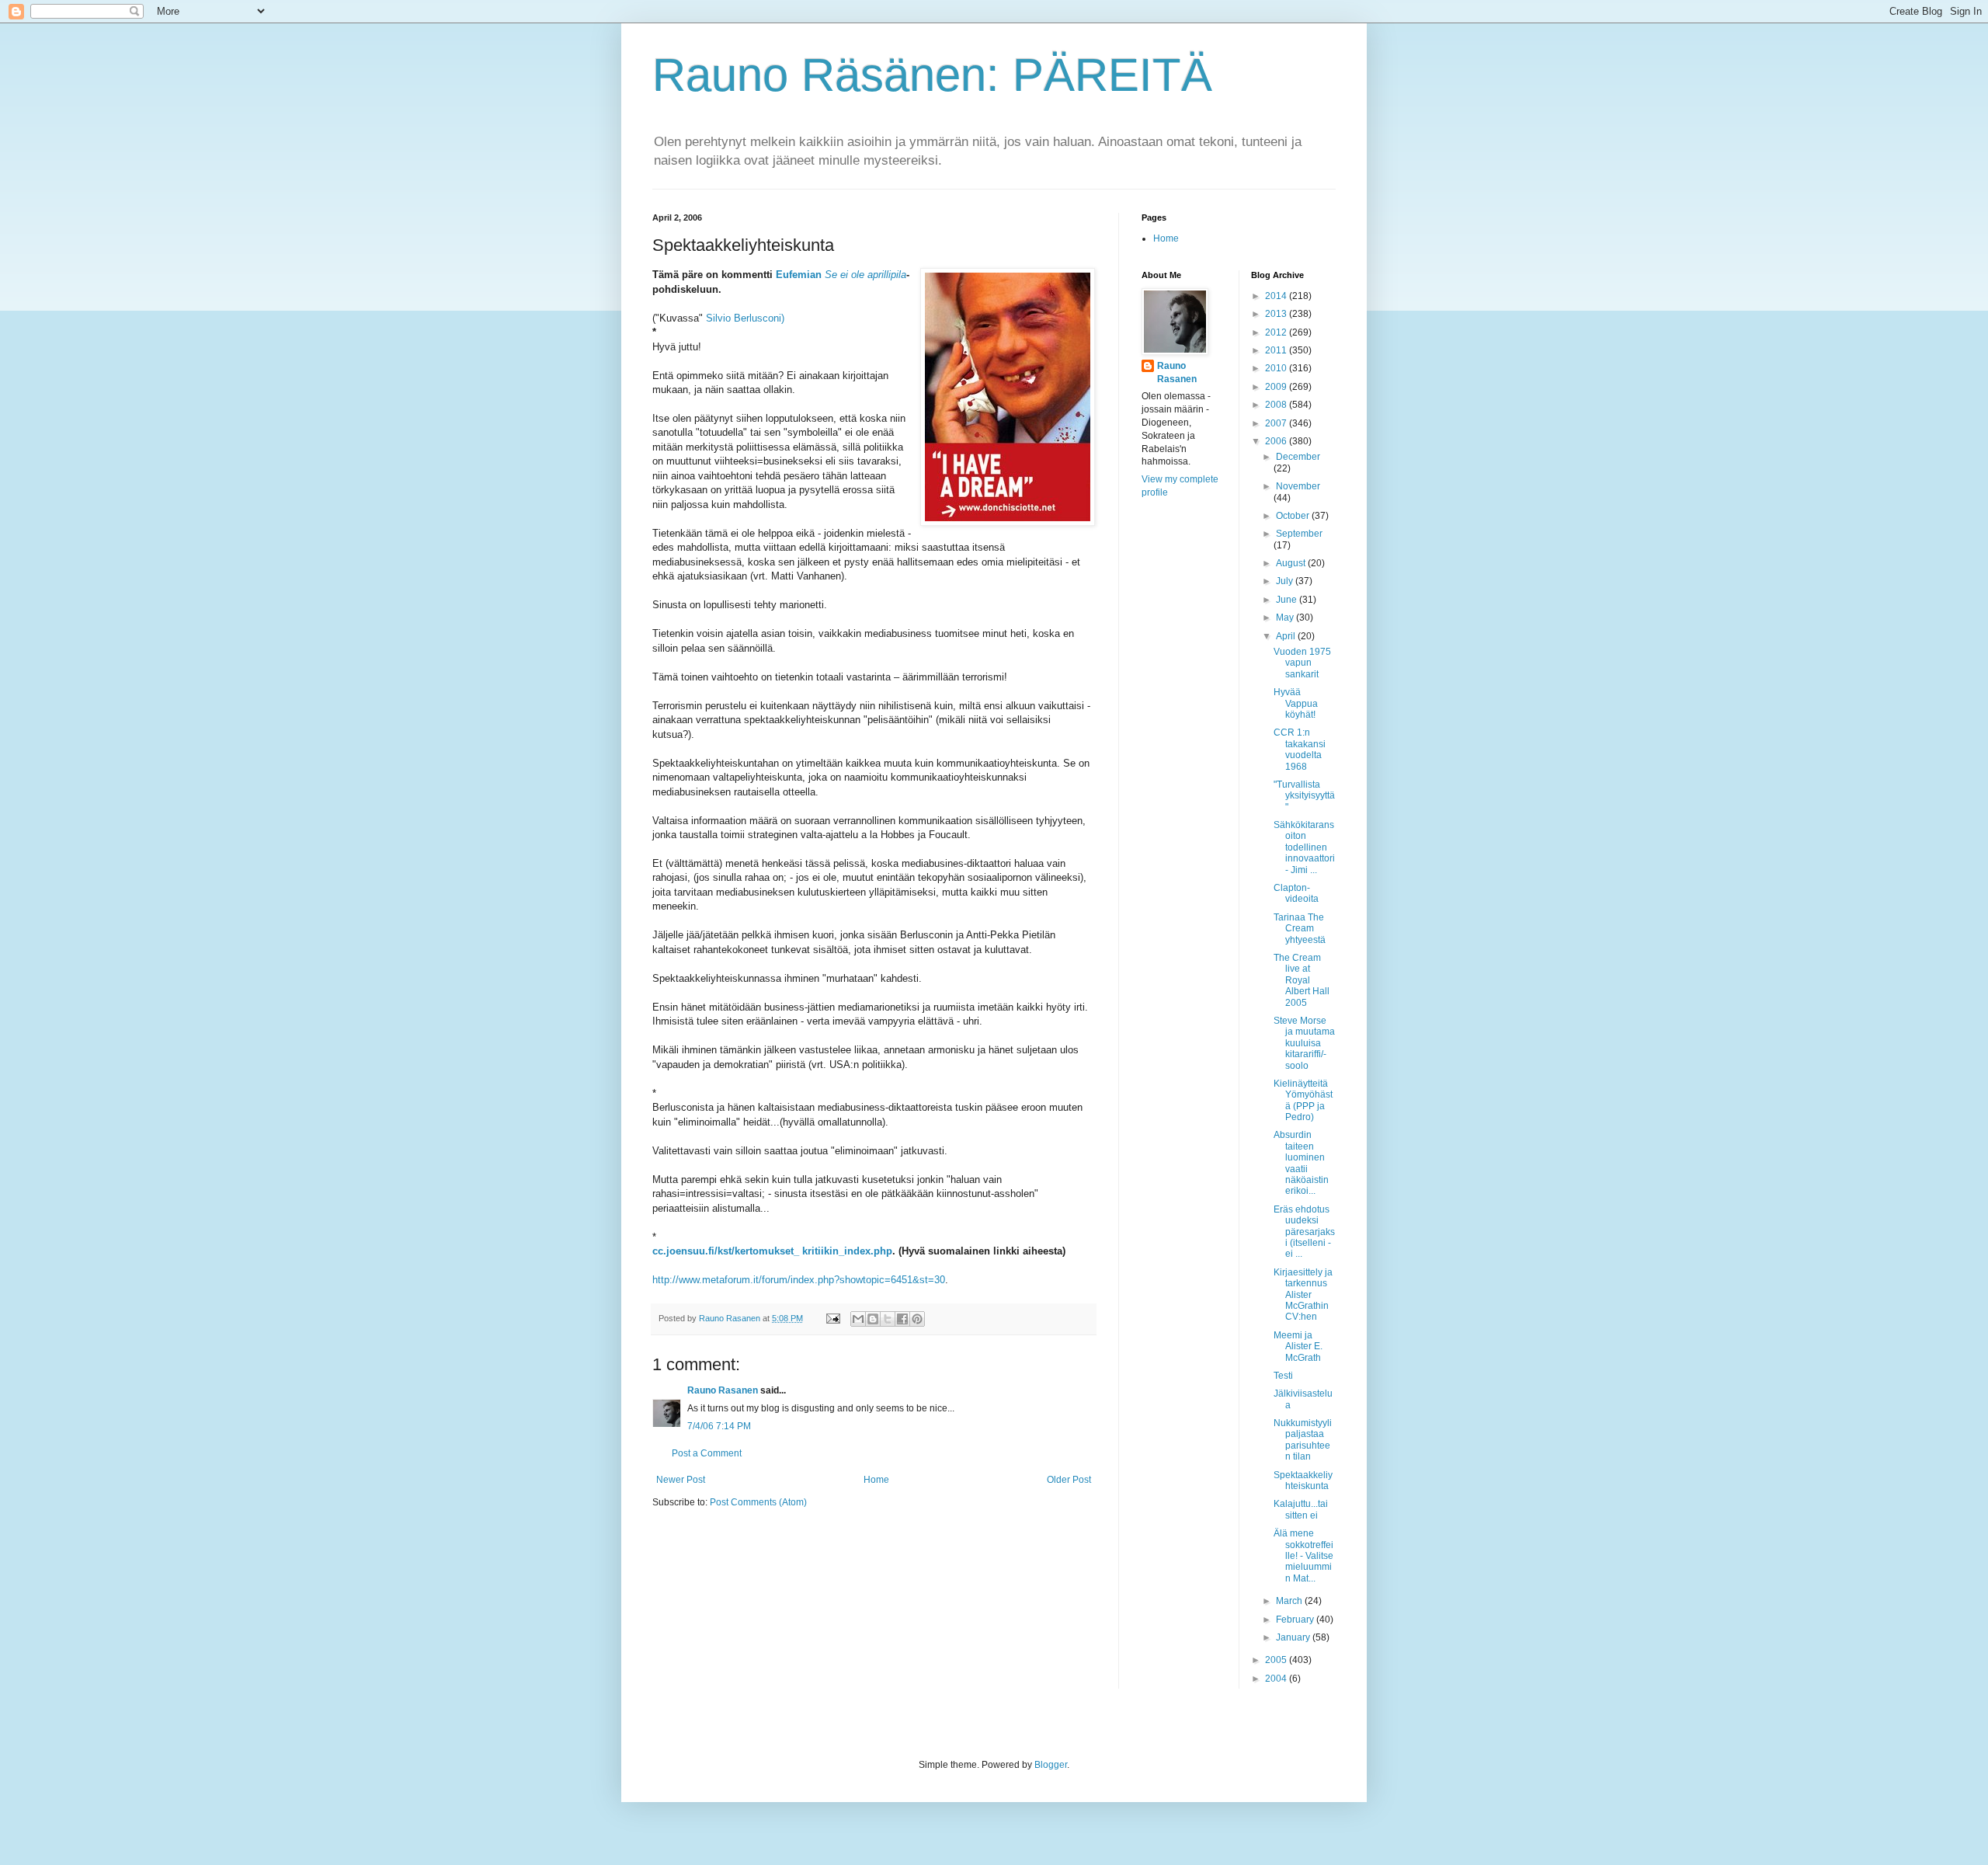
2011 (1277, 350)
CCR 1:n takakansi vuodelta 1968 (1300, 749)
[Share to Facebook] (902, 1319)
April (1287, 636)
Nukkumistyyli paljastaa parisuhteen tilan (1303, 1440)
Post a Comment (707, 1453)
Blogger (1051, 1765)
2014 (1277, 296)
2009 (1277, 387)
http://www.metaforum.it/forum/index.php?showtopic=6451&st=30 (799, 1280)
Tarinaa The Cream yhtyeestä (1300, 929)
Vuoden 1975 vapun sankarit (1302, 663)
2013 (1277, 314)
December (1298, 457)
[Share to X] (888, 1319)
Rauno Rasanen (723, 1390)
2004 (1277, 1679)
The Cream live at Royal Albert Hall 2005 (1302, 980)
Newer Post (681, 1480)
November (1298, 486)
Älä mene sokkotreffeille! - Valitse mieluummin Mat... (1303, 1556)
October (1294, 516)
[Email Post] (832, 1318)
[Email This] (858, 1319)
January (1294, 1637)
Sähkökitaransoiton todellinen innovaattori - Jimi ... (1304, 847)
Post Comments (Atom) (758, 1502)
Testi (1283, 1376)
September (1299, 534)
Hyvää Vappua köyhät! (1296, 703)
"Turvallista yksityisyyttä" (1304, 796)
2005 (1277, 1660)
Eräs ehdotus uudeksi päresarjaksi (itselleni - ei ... (1304, 1232)
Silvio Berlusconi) (745, 318)
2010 (1277, 368)
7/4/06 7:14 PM (719, 1426)
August (1292, 563)
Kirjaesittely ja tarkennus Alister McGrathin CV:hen (1303, 1295)
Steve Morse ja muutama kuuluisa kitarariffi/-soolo (1304, 1043)
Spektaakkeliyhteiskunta (1303, 1481)
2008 (1277, 405)
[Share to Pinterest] (917, 1319)
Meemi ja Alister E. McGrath (1298, 1347)
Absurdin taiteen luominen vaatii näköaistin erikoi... (1301, 1163)
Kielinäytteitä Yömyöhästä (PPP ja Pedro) (1303, 1100)
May (1286, 618)
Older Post (1069, 1480)
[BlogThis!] (873, 1319)
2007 (1277, 423)
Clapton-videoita (1296, 893)
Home (876, 1480)
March (1290, 1601)
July (1286, 581)
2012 (1277, 332)
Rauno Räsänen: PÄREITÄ (932, 75)
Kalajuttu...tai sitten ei (1301, 1509)
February (1296, 1620)
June (1288, 600)
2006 (1277, 441)
